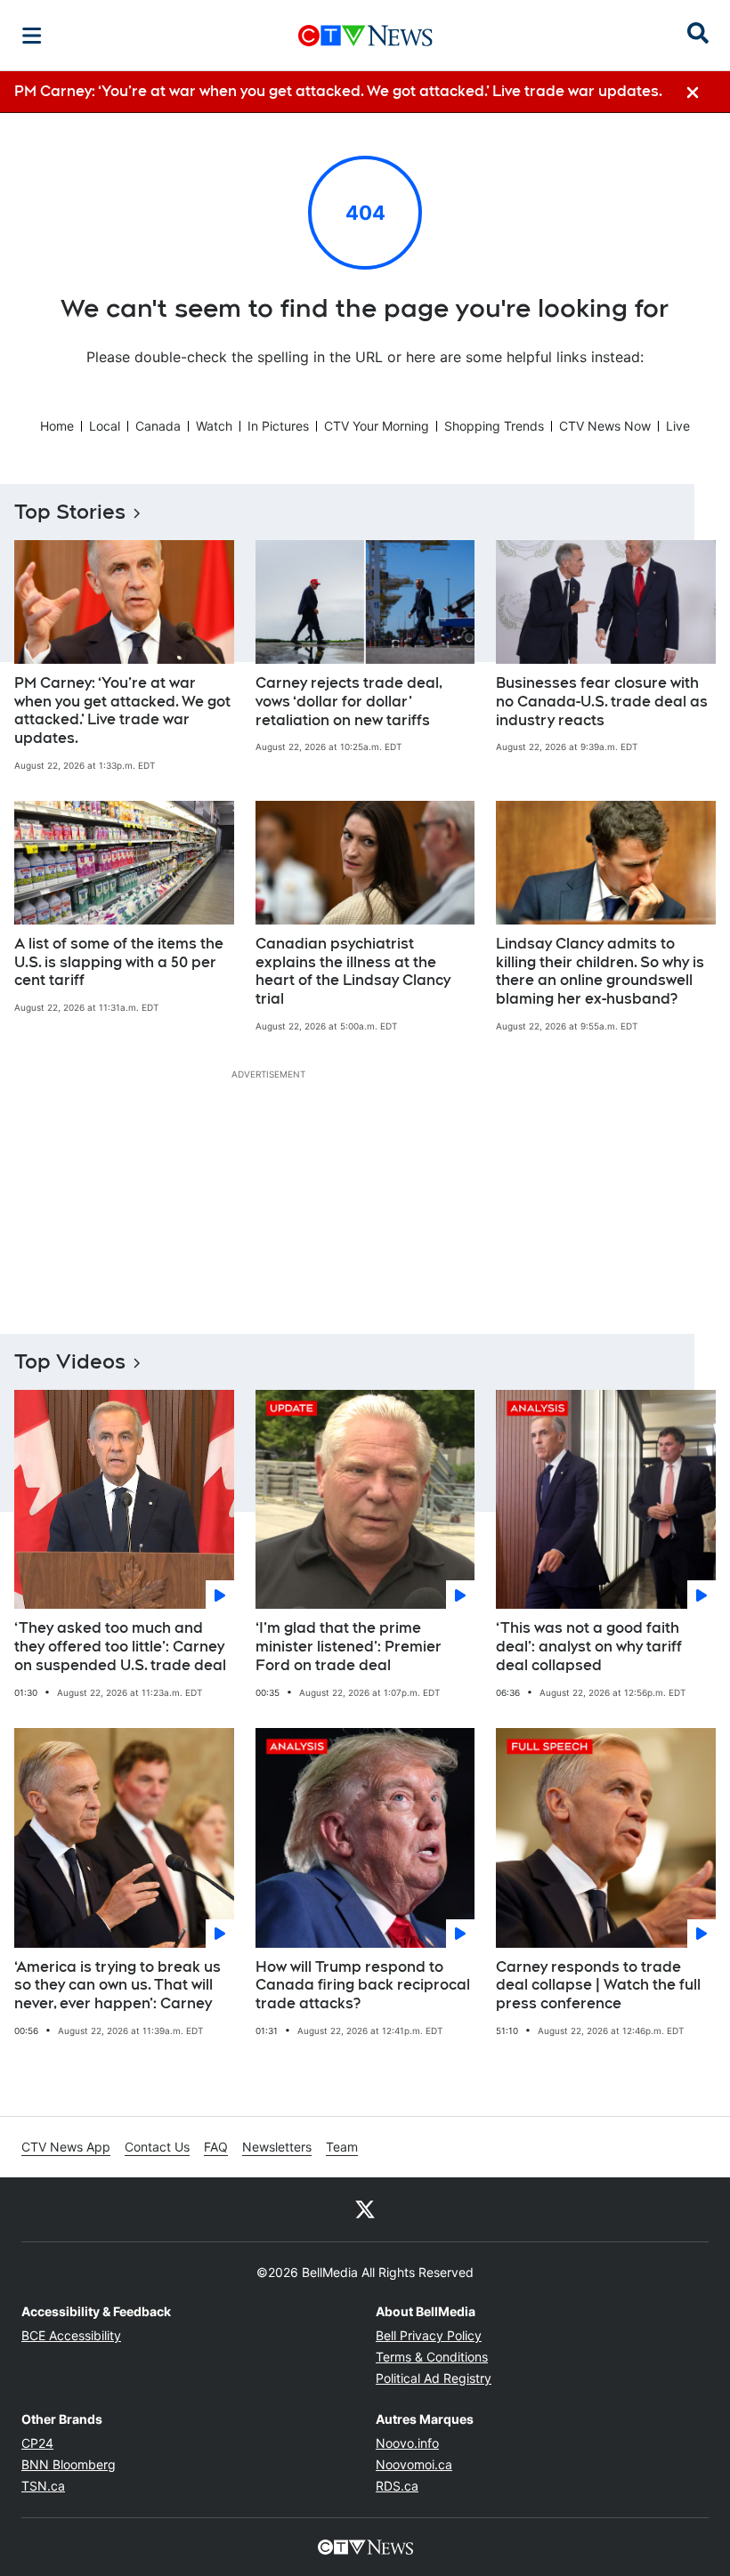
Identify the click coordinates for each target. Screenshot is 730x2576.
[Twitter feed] (365, 2209)
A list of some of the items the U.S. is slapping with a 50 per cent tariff (119, 962)
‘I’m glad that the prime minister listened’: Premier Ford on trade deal (349, 1647)
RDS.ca (397, 2486)
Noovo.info (407, 2443)
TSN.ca (43, 2486)
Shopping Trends (494, 426)
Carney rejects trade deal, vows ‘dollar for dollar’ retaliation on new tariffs (349, 702)
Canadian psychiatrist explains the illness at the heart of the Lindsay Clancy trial (353, 971)
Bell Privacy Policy (429, 2335)
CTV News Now (605, 426)
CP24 (37, 2443)
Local (105, 426)
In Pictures (278, 426)
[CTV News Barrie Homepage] (365, 36)
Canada (158, 426)
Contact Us (157, 2147)
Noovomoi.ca (414, 2464)
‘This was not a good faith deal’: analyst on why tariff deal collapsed (589, 1647)
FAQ (216, 2147)
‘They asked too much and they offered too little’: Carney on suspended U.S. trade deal (120, 1647)
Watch (214, 426)
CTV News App (66, 2147)
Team (342, 2147)
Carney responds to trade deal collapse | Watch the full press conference (598, 1986)
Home (57, 426)
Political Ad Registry (434, 2378)
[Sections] (32, 36)
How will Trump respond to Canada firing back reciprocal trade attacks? (363, 1986)
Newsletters (277, 2147)
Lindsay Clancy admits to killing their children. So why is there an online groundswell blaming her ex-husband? (600, 971)
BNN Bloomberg (69, 2464)
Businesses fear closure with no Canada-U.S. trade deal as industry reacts (602, 702)
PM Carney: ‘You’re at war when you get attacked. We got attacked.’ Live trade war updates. (122, 711)
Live (678, 426)
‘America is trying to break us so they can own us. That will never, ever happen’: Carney (118, 1986)
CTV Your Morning (377, 426)
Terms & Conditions (432, 2357)
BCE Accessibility (71, 2335)
